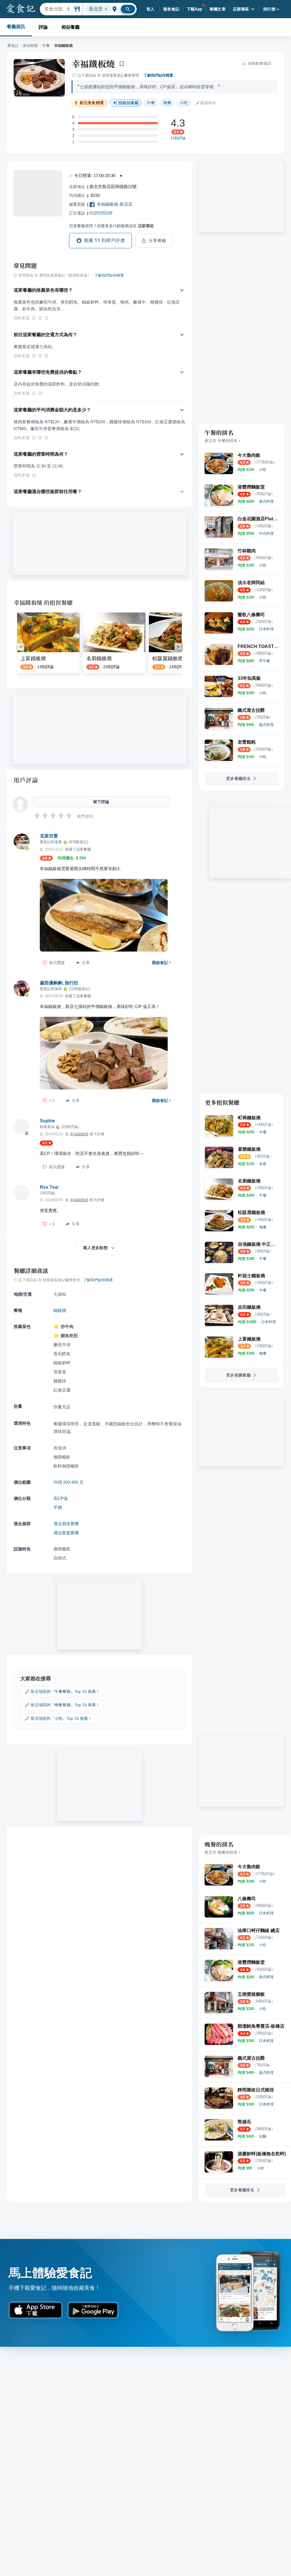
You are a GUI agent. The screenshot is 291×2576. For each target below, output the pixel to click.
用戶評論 (26, 780)
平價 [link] (58, 1507)
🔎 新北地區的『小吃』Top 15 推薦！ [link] (58, 1718)
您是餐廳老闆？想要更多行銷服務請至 (111, 226)
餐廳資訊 (16, 27)
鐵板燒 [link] (60, 1310)
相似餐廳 (70, 27)
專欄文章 (218, 9)
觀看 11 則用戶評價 (104, 240)
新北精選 (30, 46)
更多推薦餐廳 (238, 1375)
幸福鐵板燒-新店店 (115, 204)
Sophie (47, 1121)
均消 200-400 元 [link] (68, 1482)
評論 (43, 27)
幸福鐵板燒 (93, 64)
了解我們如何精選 (158, 75)
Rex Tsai (49, 1187)
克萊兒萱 (49, 836)
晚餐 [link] (167, 103)
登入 (150, 9)
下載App (195, 9)
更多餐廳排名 (238, 778)
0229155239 (101, 213)
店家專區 (241, 9)
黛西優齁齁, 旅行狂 (59, 983)
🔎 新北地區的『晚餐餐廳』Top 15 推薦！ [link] (62, 1705)
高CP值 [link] (61, 1498)
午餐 (46, 46)
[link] (263, 470)
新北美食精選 (92, 103)
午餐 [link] (151, 103)
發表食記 (171, 9)
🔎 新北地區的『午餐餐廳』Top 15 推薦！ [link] (62, 1691)
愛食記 (13, 46)
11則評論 (178, 138)
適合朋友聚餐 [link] (66, 1524)
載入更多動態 (95, 1248)
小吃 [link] (184, 103)
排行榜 (269, 9)
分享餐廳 (157, 241)
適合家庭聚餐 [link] (66, 1533)
